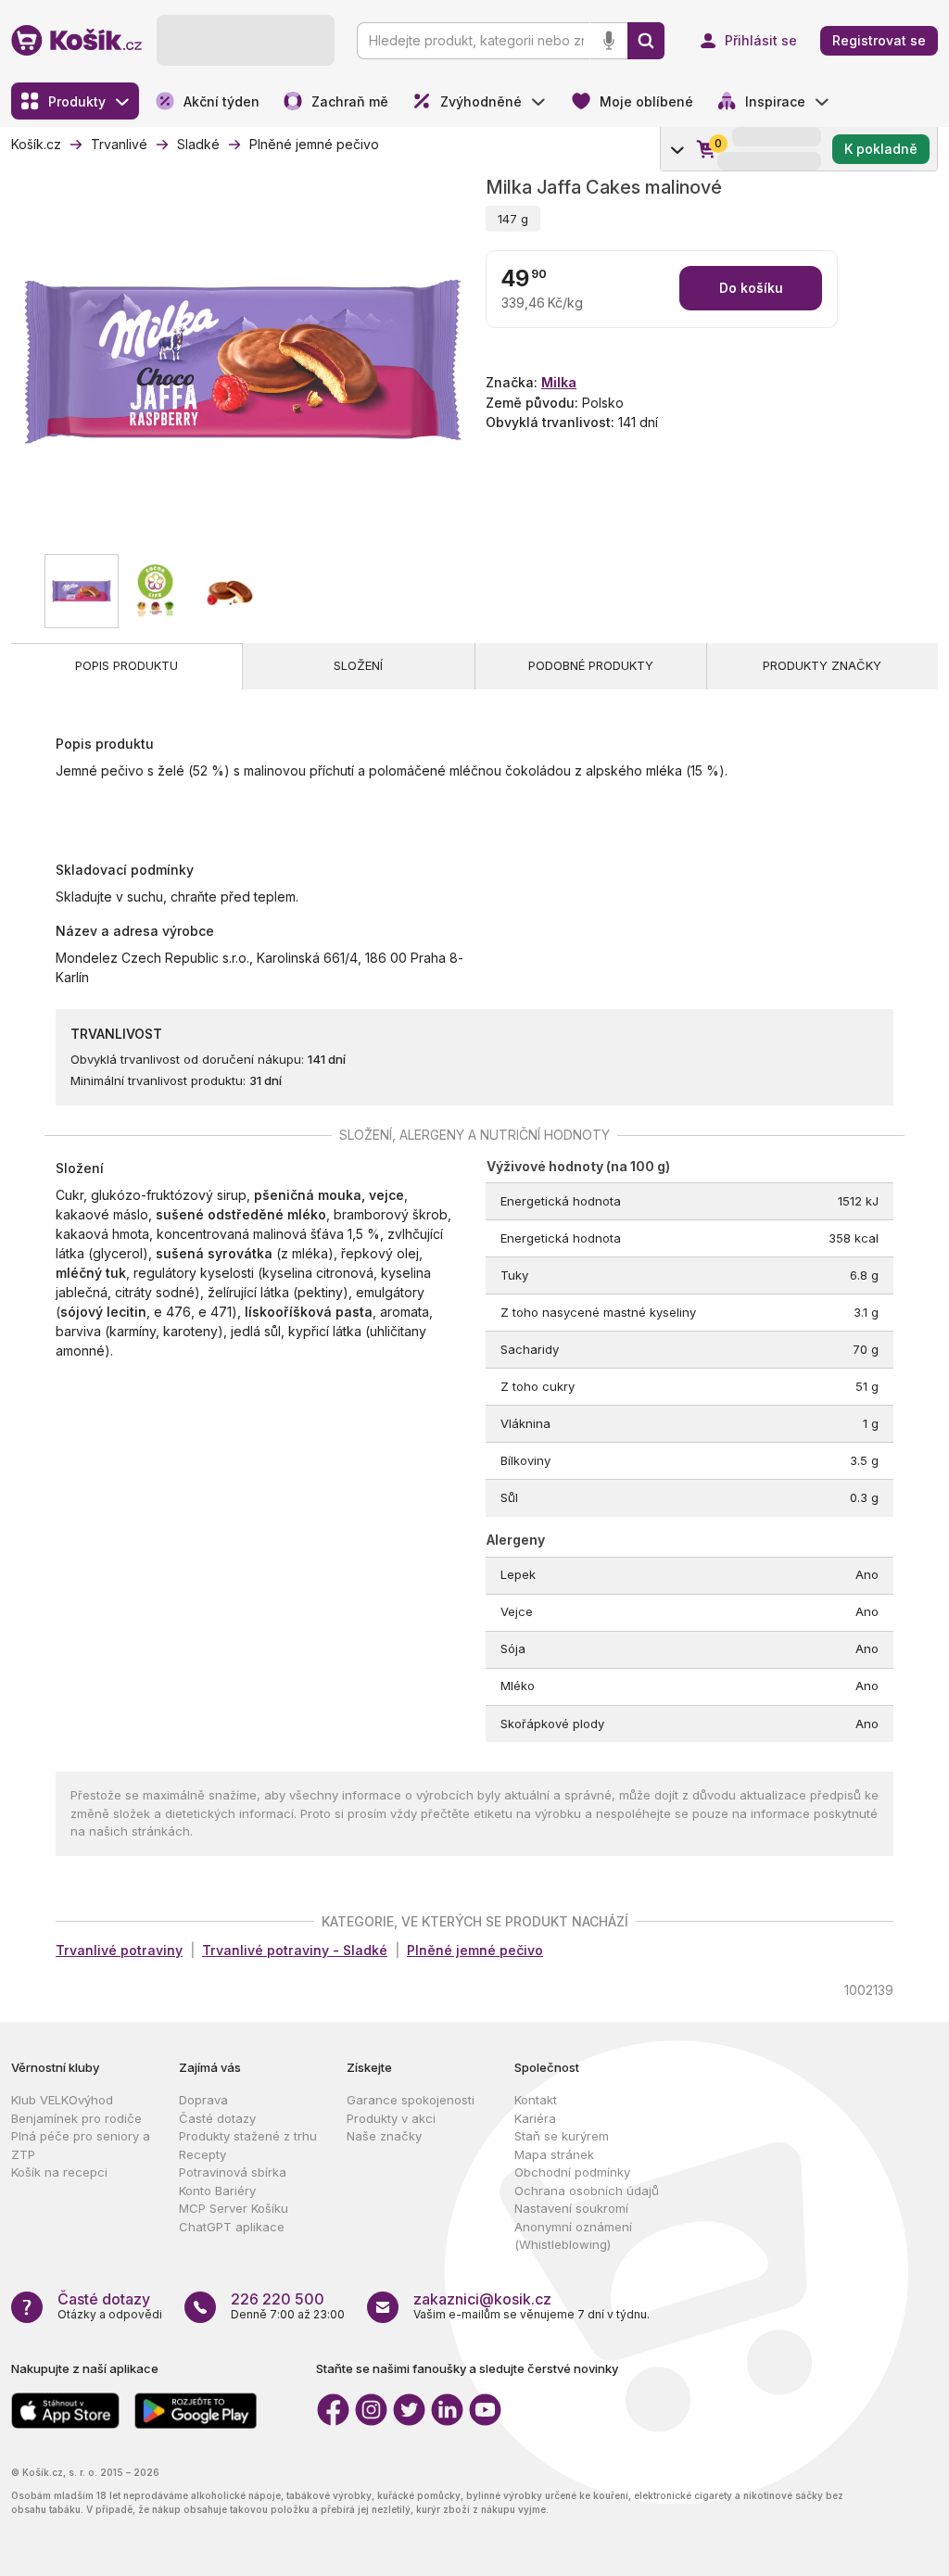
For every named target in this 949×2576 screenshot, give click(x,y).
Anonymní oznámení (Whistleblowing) (573, 2236)
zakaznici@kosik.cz (482, 2299)
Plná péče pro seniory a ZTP (81, 2145)
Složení (358, 665)
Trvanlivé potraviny (119, 1950)
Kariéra (535, 2118)
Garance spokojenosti (411, 2100)
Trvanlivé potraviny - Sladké (295, 1950)
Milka (559, 382)
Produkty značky (822, 665)
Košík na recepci (59, 2172)
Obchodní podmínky (572, 2172)
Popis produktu (127, 665)
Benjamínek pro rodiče (76, 2118)
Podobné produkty (591, 665)
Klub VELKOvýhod (62, 2100)
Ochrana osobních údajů (587, 2191)
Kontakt (536, 2100)
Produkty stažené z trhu (248, 2136)
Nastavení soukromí (571, 2208)
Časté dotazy (217, 2118)
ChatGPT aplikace (232, 2227)
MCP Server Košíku (234, 2208)
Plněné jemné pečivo (475, 1950)
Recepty (202, 2154)
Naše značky (384, 2136)
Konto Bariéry (217, 2191)
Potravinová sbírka (233, 2172)
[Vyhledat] (646, 41)
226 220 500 (278, 2299)
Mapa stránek (554, 2154)
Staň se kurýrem (562, 2136)
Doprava (203, 2100)
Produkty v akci (391, 2118)
